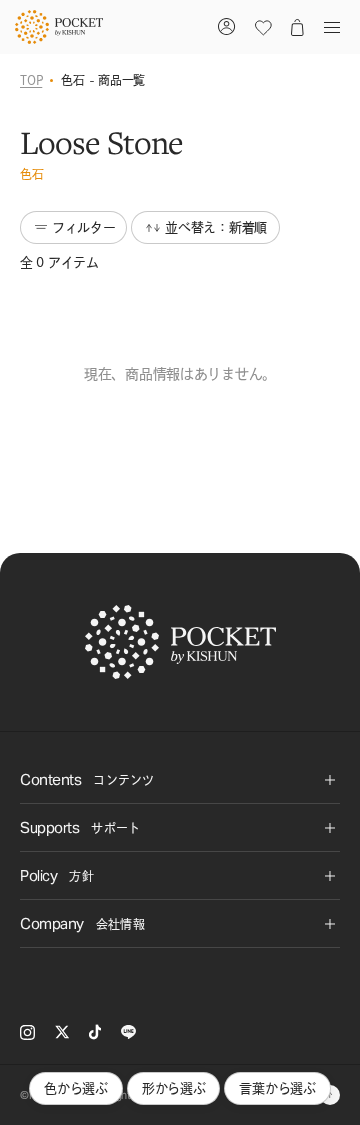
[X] (62, 1032)
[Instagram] (27, 1032)
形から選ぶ (174, 1088)
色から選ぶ (76, 1088)
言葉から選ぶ (277, 1088)
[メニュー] (328, 27)
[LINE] (128, 1032)
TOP (31, 80)
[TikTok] (95, 1032)
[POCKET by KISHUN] (59, 27)
